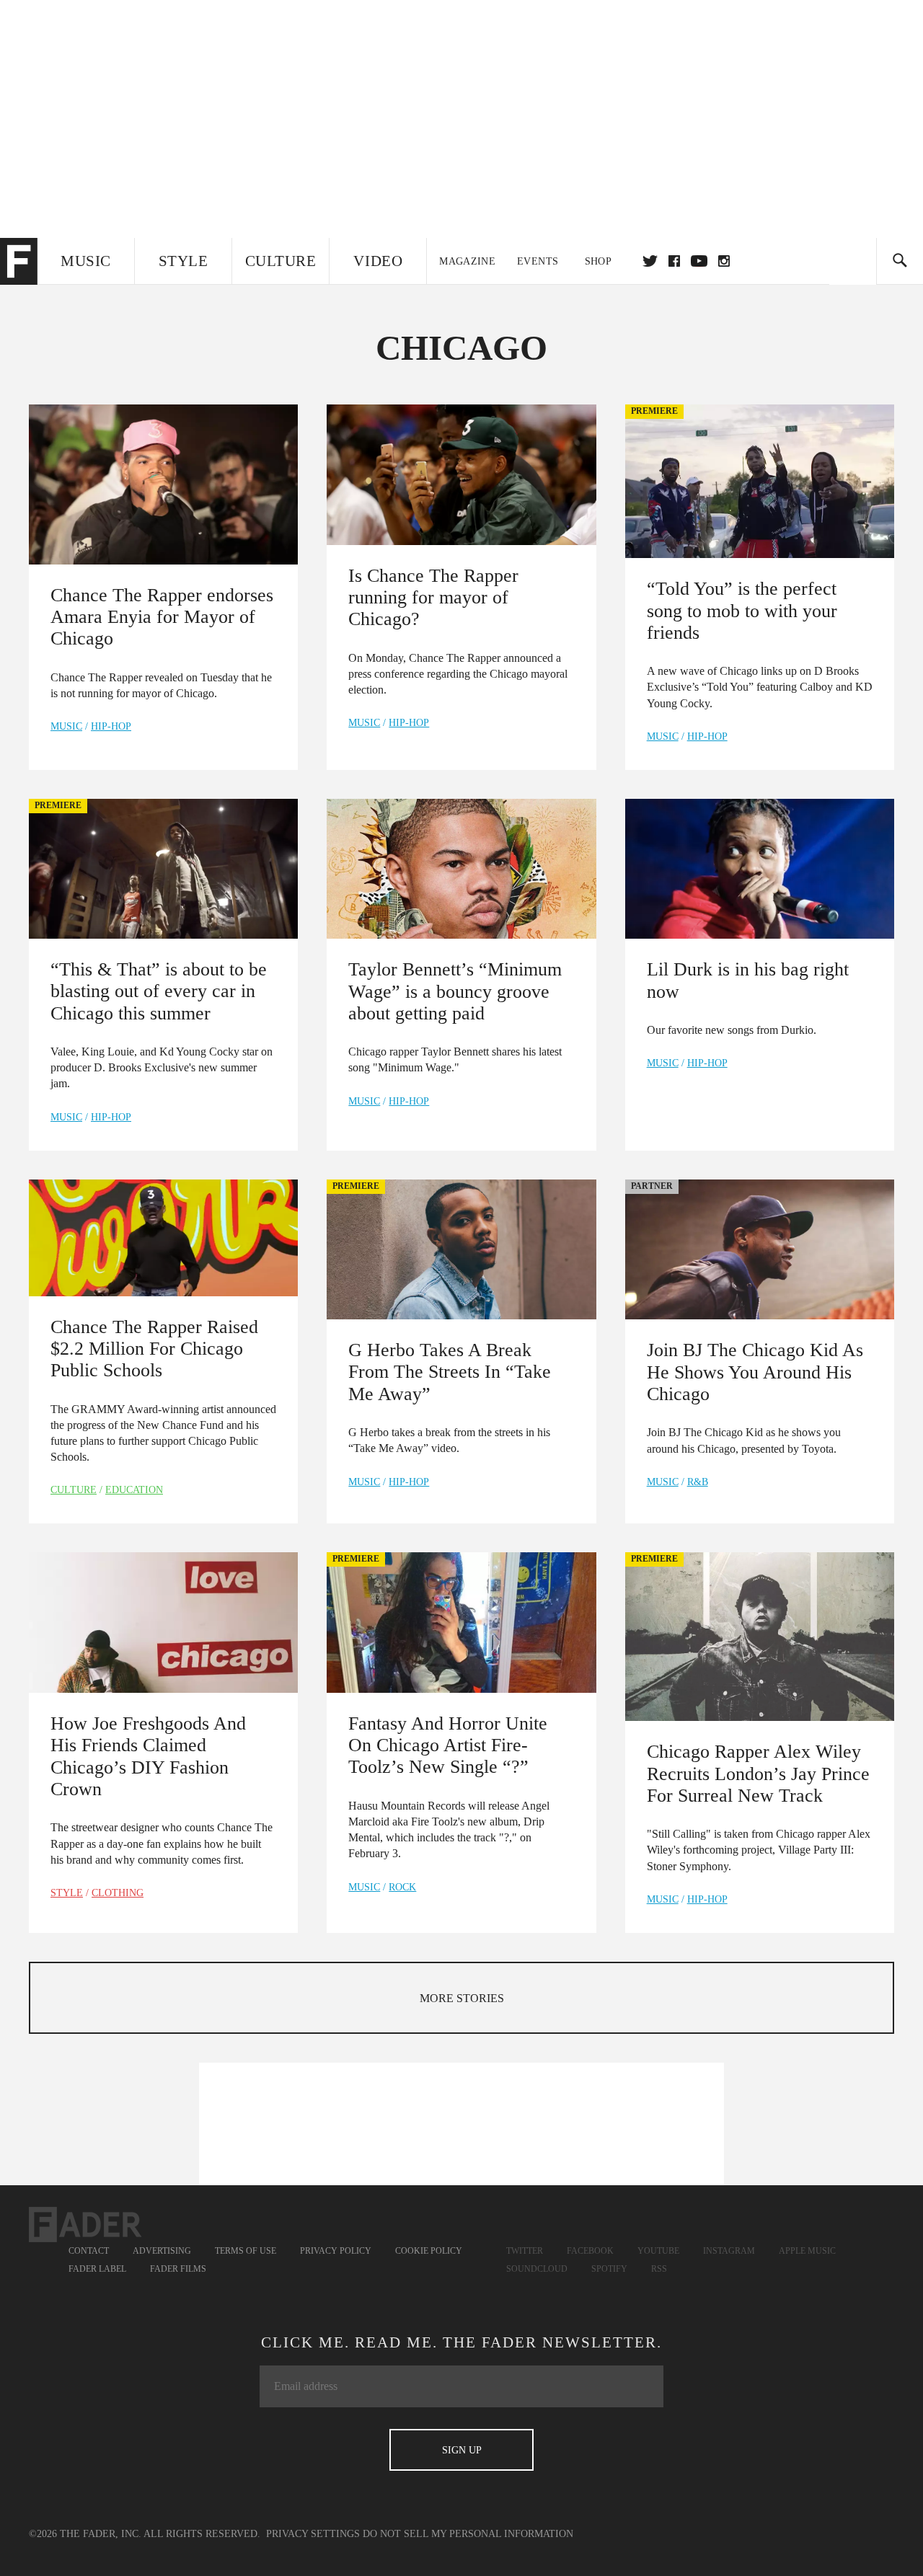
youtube (699, 261)
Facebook (590, 2251)
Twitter (650, 261)
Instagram (729, 2251)
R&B (698, 1482)
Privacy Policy (336, 2251)
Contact (89, 2251)
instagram (724, 261)
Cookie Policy (429, 2251)
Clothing (118, 1893)
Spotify (609, 2269)
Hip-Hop (111, 726)
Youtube (658, 2251)
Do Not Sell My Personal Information (468, 2534)
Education (134, 1490)
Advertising (162, 2251)
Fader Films (178, 2269)
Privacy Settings (313, 2534)
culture (74, 1490)
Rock (402, 1887)
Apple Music (807, 2251)
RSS (659, 2269)
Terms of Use (246, 2251)
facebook (674, 261)
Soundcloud (537, 2269)
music (66, 726)
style (67, 1893)
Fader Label (97, 2269)
